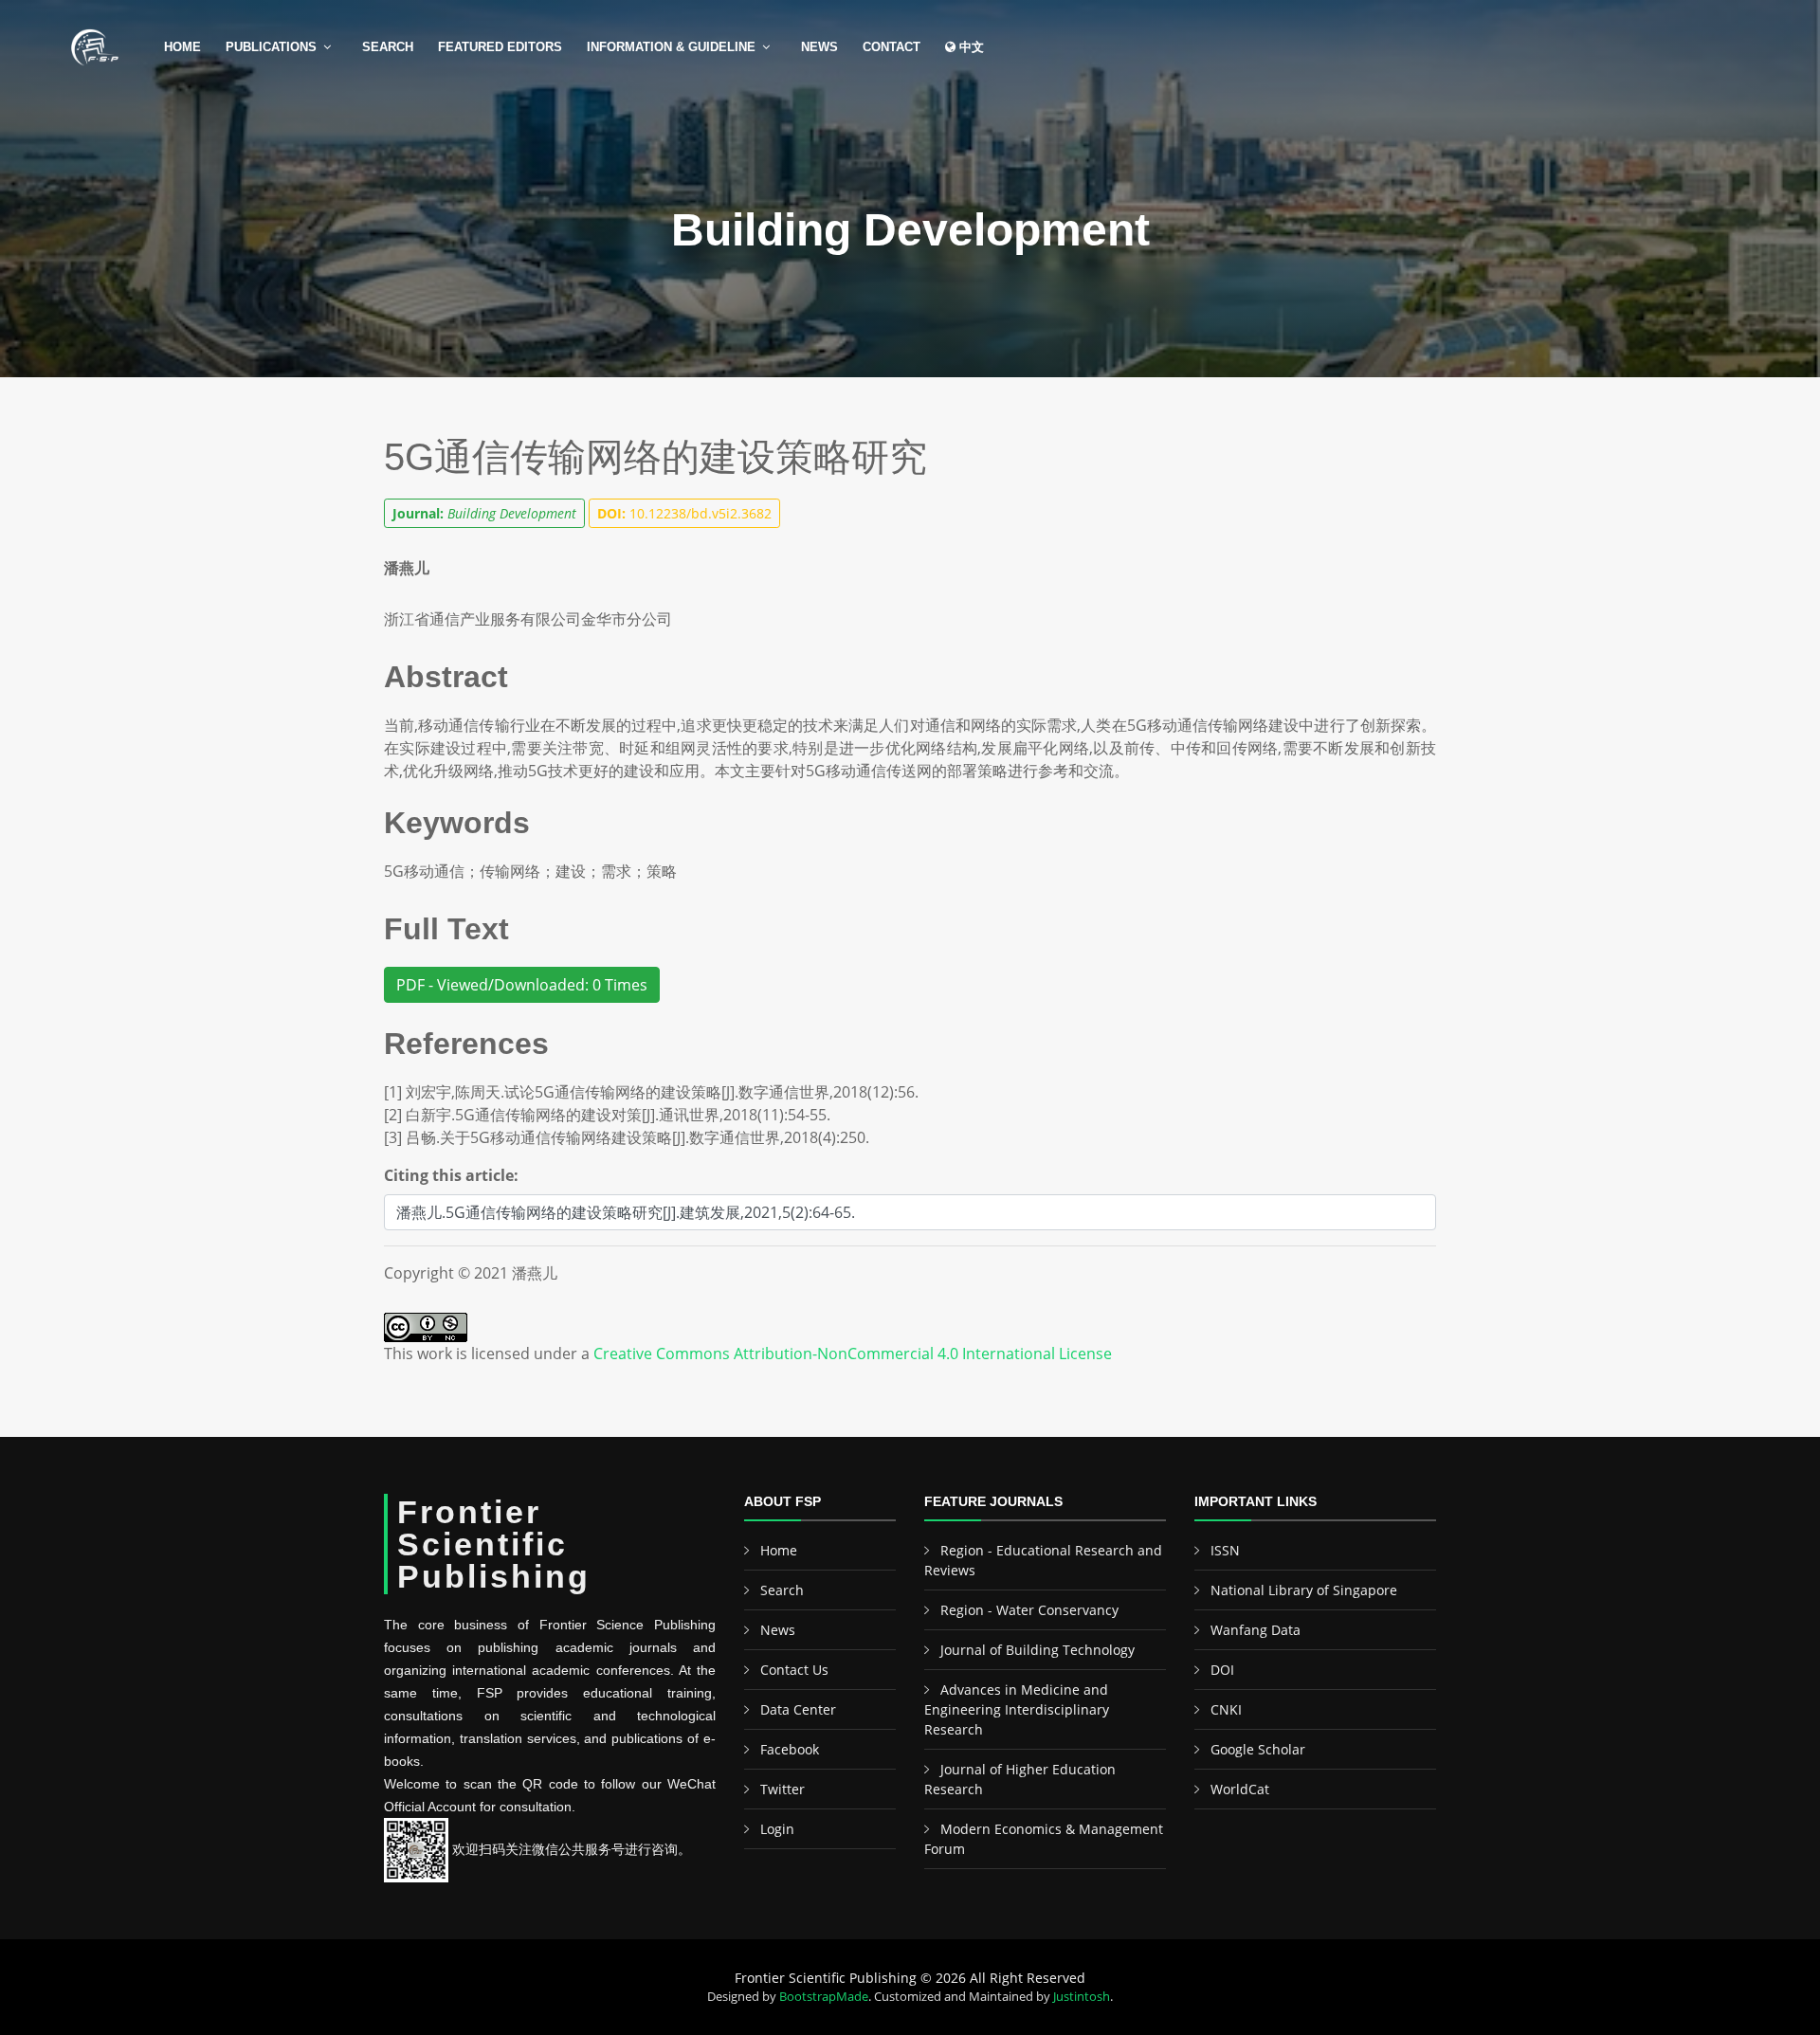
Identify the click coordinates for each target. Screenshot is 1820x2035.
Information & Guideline (671, 47)
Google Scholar (1258, 1749)
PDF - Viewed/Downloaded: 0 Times (522, 985)
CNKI (1226, 1709)
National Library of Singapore (1304, 1590)
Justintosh (1082, 1996)
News (819, 47)
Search (388, 47)
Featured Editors (500, 47)
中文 (970, 47)
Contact (892, 47)
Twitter (783, 1789)
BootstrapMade (824, 1996)
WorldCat (1240, 1789)
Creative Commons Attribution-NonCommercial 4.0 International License (853, 1354)
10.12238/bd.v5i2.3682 (684, 513)
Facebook (790, 1749)
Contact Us (794, 1670)
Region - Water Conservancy (1029, 1610)
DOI (1222, 1670)
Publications (271, 47)
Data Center (798, 1709)
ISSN (1225, 1550)
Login (777, 1829)
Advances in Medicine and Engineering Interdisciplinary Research (1017, 1709)
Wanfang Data (1256, 1630)
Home (182, 47)
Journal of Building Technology (1037, 1650)
